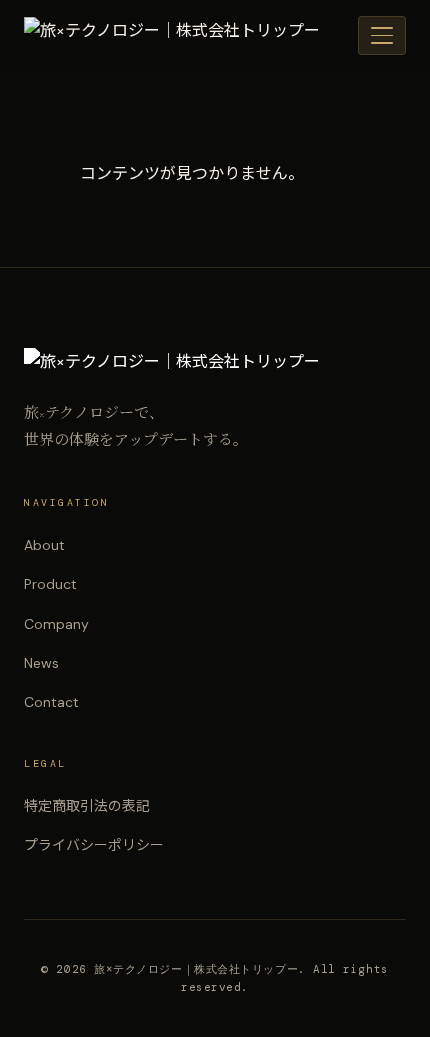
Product (50, 584)
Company (56, 624)
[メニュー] (382, 35)
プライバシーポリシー (94, 845)
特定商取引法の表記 (87, 806)
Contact (51, 702)
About (44, 545)
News (41, 663)
